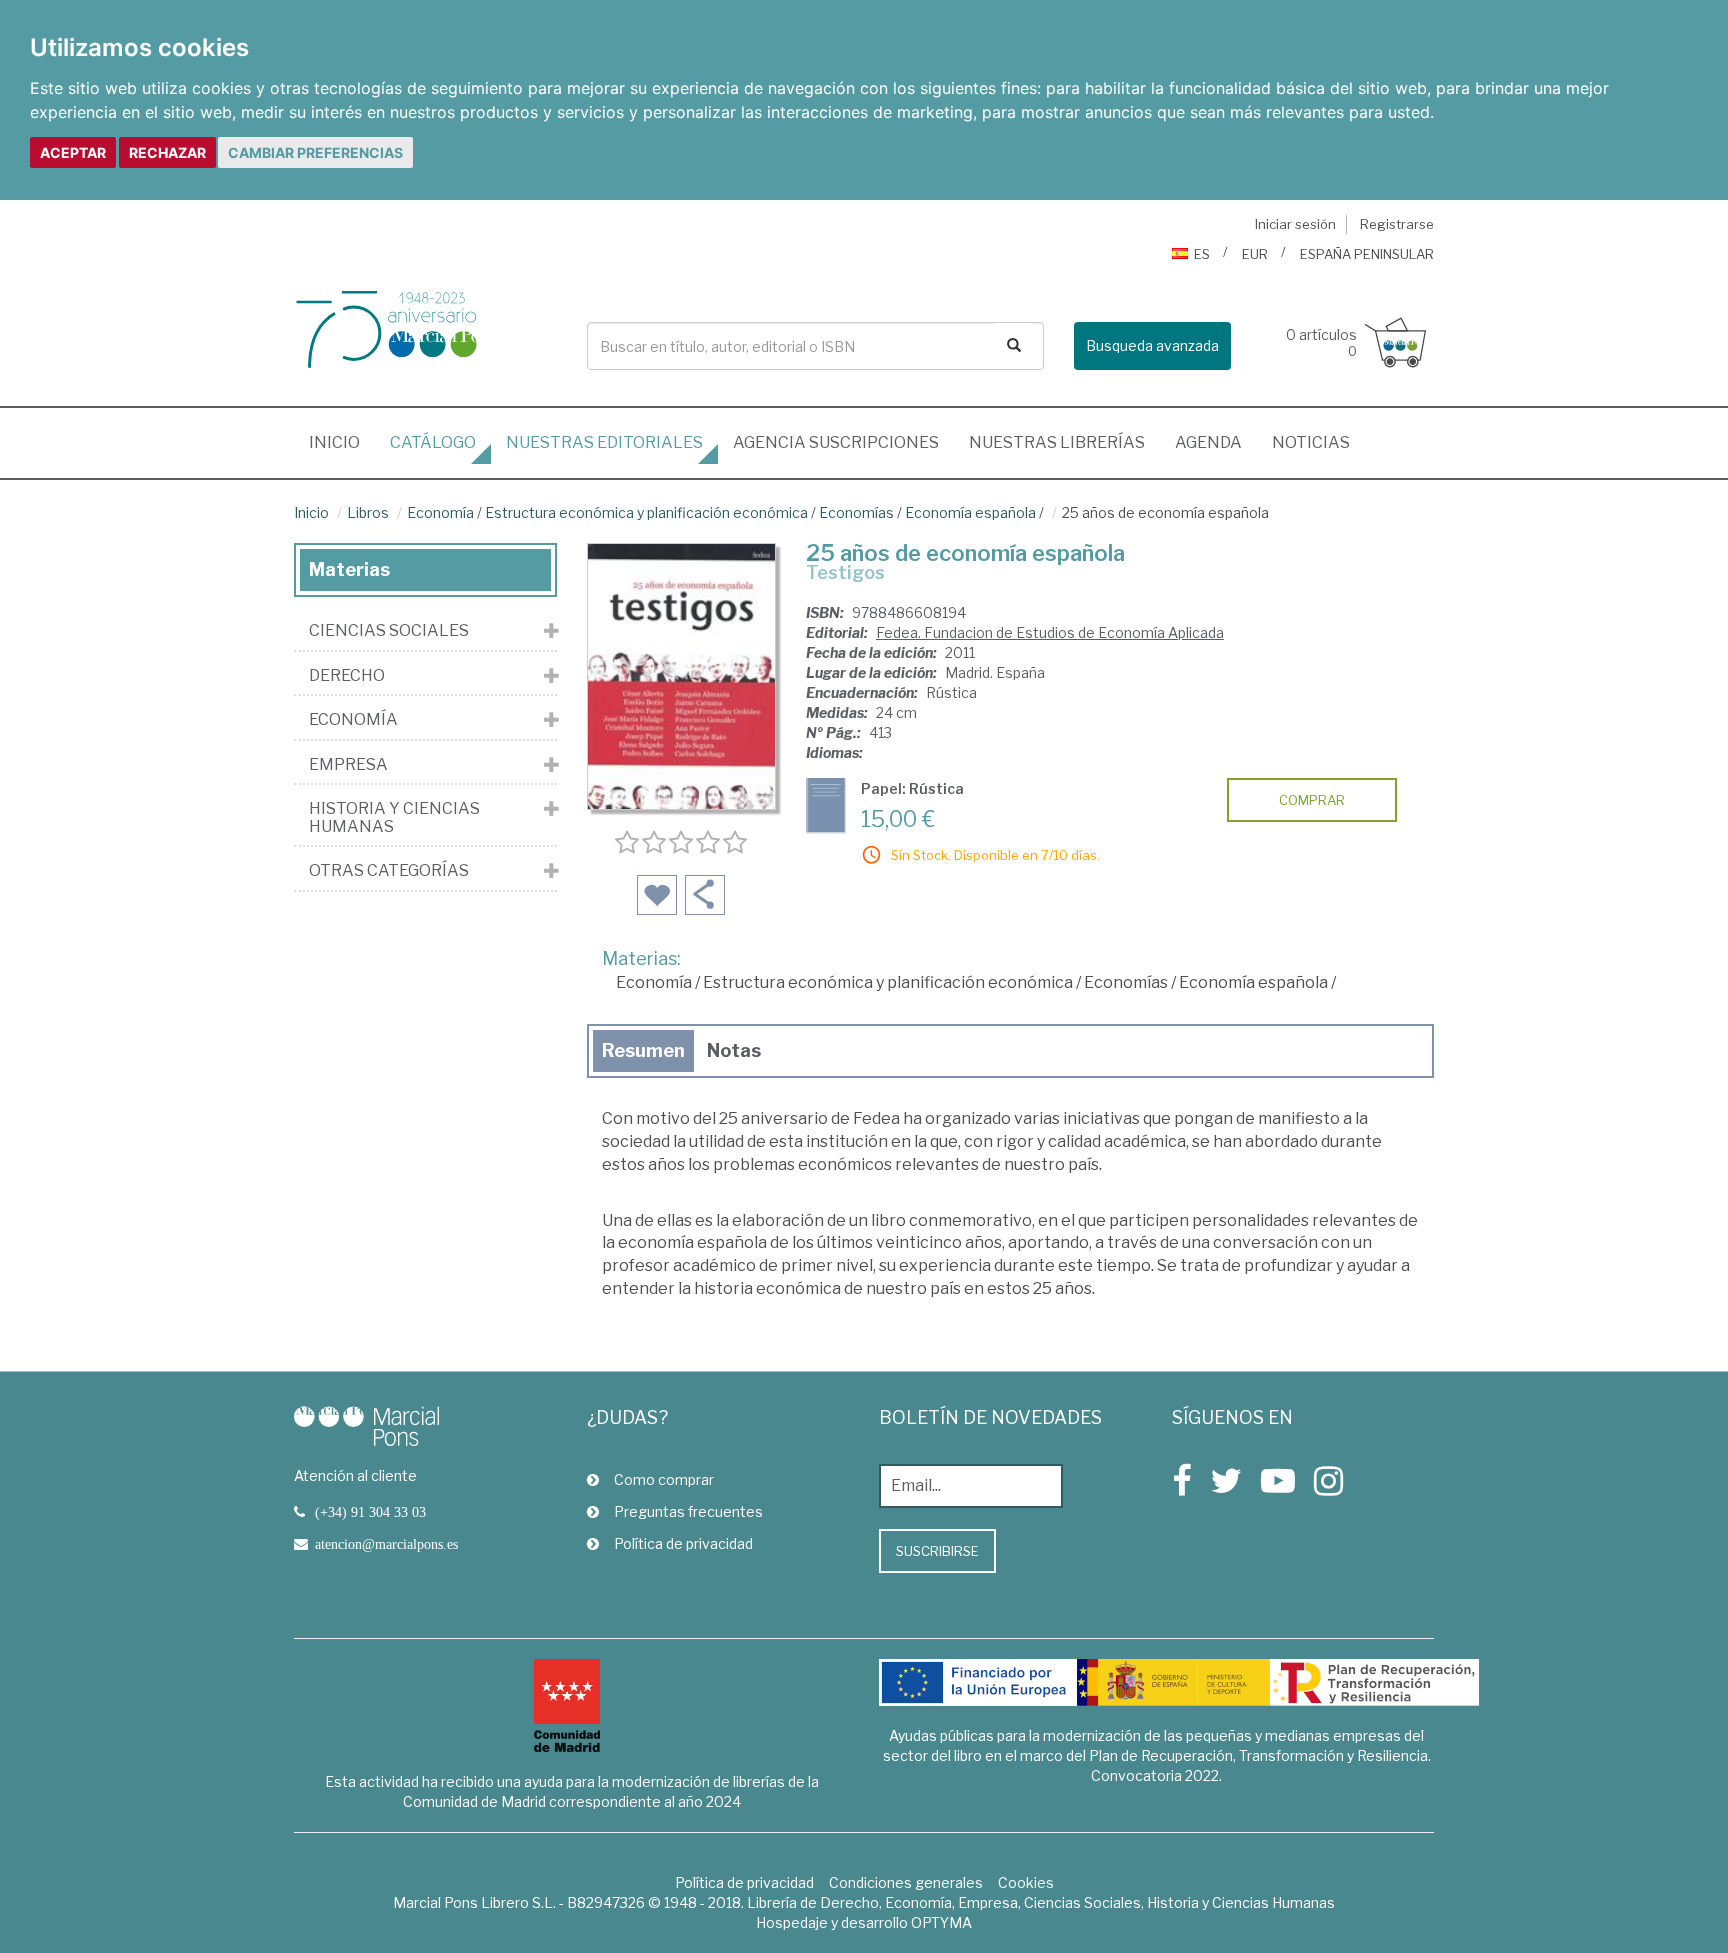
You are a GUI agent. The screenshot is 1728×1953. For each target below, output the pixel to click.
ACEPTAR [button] (73, 152)
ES (1202, 254)
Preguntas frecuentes (688, 1511)
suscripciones (836, 442)
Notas (734, 1050)
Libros (368, 512)
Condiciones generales (906, 1882)
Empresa (348, 765)
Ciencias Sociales (389, 631)
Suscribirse (937, 1551)
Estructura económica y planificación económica (646, 512)
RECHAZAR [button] (167, 152)
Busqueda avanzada (1152, 345)
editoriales (604, 442)
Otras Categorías (389, 871)
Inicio (342, 442)
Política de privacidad (683, 1543)
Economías (856, 512)
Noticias (1311, 442)
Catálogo (433, 442)
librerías (1057, 442)
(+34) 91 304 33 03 (370, 1512)
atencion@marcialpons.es (386, 1544)
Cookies (1026, 1882)
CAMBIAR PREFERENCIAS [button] (315, 152)
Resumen (643, 1050)
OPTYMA (941, 1922)
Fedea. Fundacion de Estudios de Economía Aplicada (1050, 632)
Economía (440, 512)
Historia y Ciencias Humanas (394, 817)
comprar (1312, 800)
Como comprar (664, 1479)
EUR (1255, 254)
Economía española (970, 512)
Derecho (347, 676)
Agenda (1208, 442)
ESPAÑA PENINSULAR (1367, 254)
